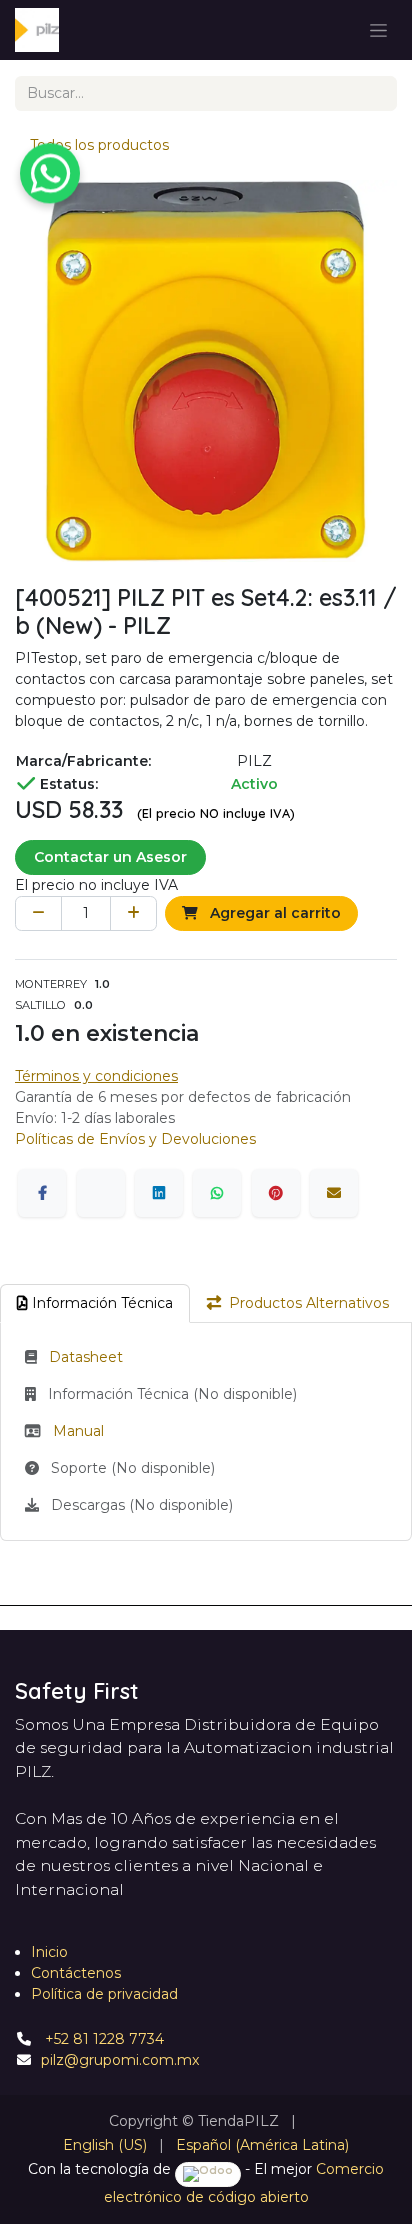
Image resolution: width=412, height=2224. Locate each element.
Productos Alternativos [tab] (309, 1303)
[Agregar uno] (133, 913)
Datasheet (86, 1357)
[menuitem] (105, 2145)
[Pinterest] (276, 1193)
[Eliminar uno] (38, 913)
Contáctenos (76, 1973)
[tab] (95, 1303)
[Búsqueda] (374, 93)
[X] (101, 1193)
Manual (78, 1431)
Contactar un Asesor (110, 857)
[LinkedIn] (159, 1193)
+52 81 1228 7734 (102, 2039)
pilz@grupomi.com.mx (120, 2060)
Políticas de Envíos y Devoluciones (135, 1139)
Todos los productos (99, 145)
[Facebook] (42, 1193)
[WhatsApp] (217, 1193)
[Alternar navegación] (378, 30)
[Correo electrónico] (334, 1193)
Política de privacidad (104, 1994)
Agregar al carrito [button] (273, 913)
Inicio (49, 1952)
